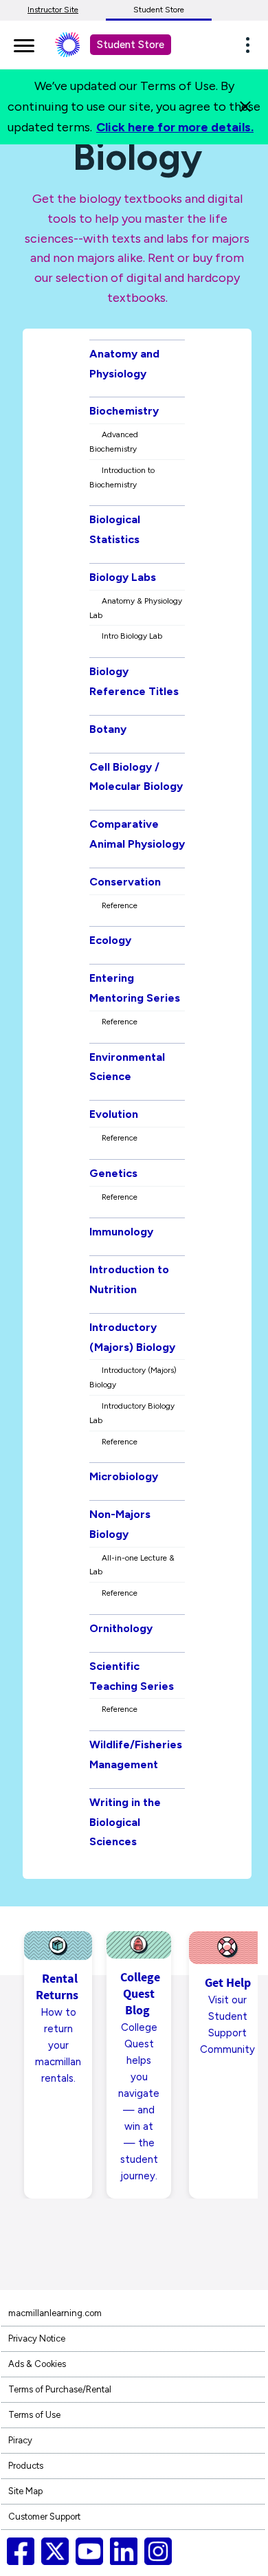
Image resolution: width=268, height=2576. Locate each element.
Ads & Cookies (37, 2364)
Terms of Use (34, 2415)
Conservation (125, 882)
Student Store (159, 10)
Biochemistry (124, 411)
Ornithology (121, 1628)
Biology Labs (123, 577)
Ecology (110, 940)
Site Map (25, 2491)
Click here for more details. (175, 127)
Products (26, 2466)
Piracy (20, 2440)
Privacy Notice (37, 2338)
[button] (252, 45)
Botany (108, 729)
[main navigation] (24, 43)
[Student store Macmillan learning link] (78, 45)
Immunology (121, 1232)
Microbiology (124, 1476)
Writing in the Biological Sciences (125, 1822)
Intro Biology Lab (132, 636)
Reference (120, 905)
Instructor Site (53, 10)
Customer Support (44, 2517)
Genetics (113, 1173)
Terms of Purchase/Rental (60, 2389)
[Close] (245, 107)
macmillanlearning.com (55, 2313)
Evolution (114, 1114)
